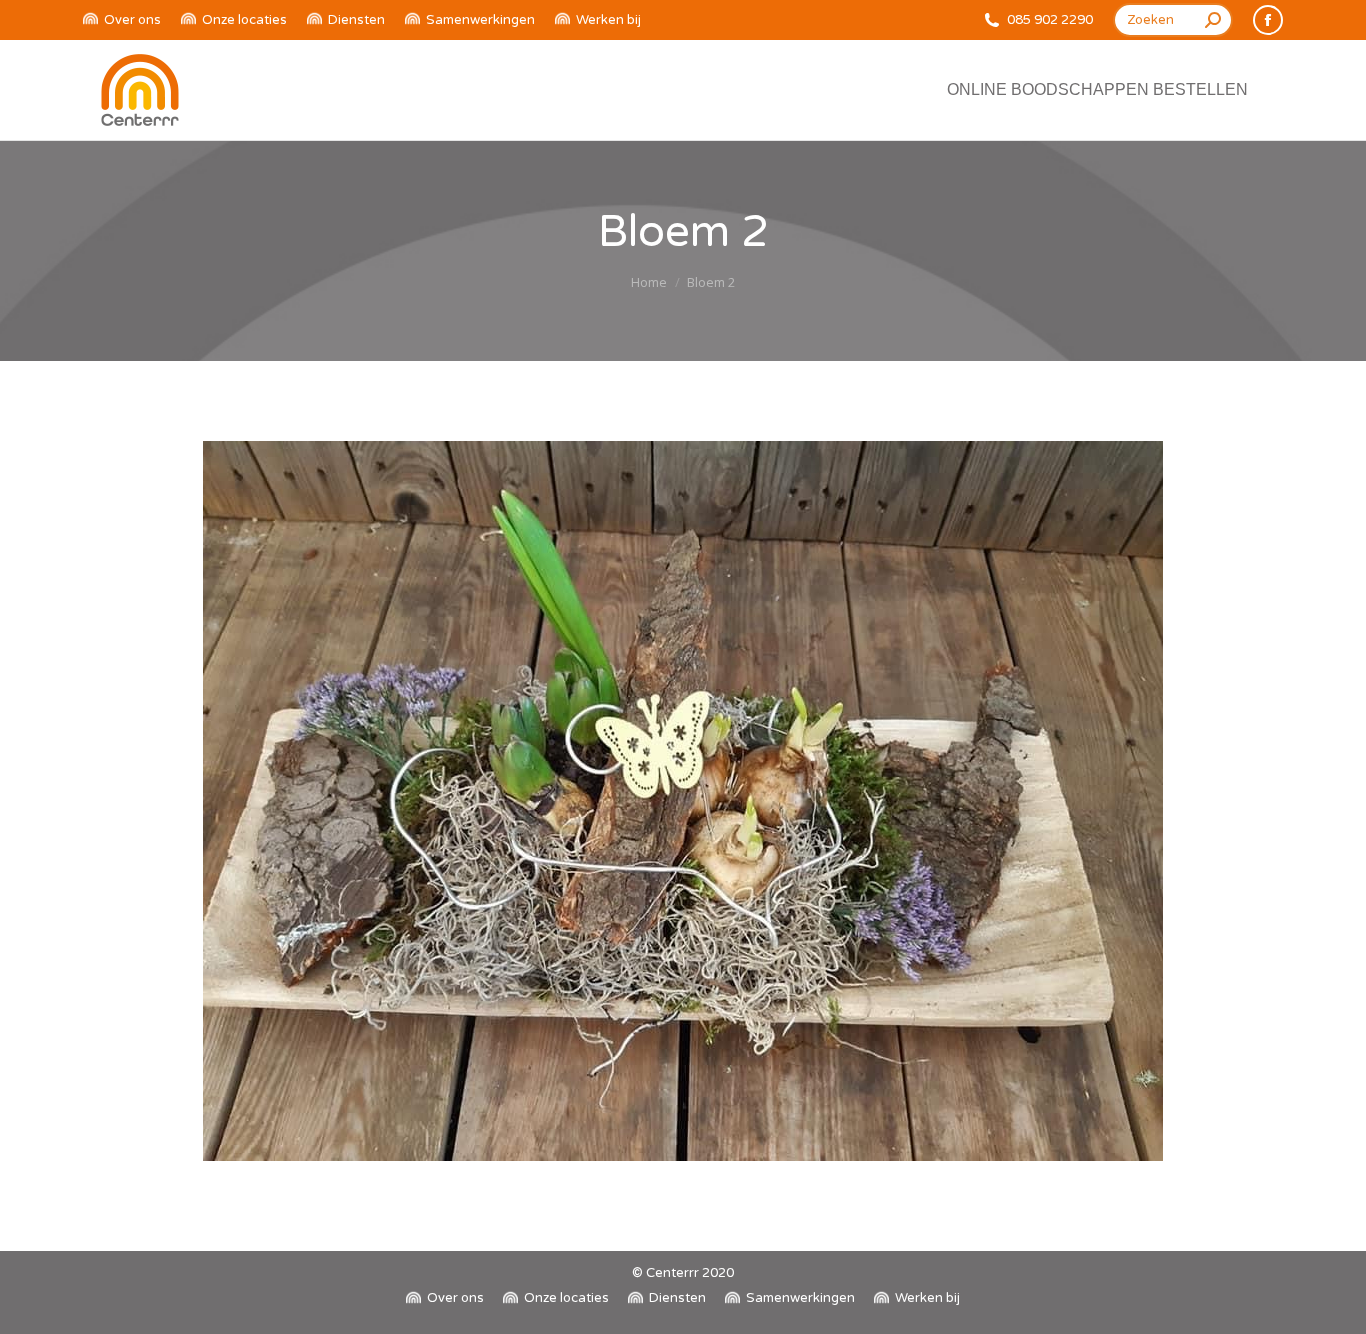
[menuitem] (122, 20)
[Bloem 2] (683, 801)
